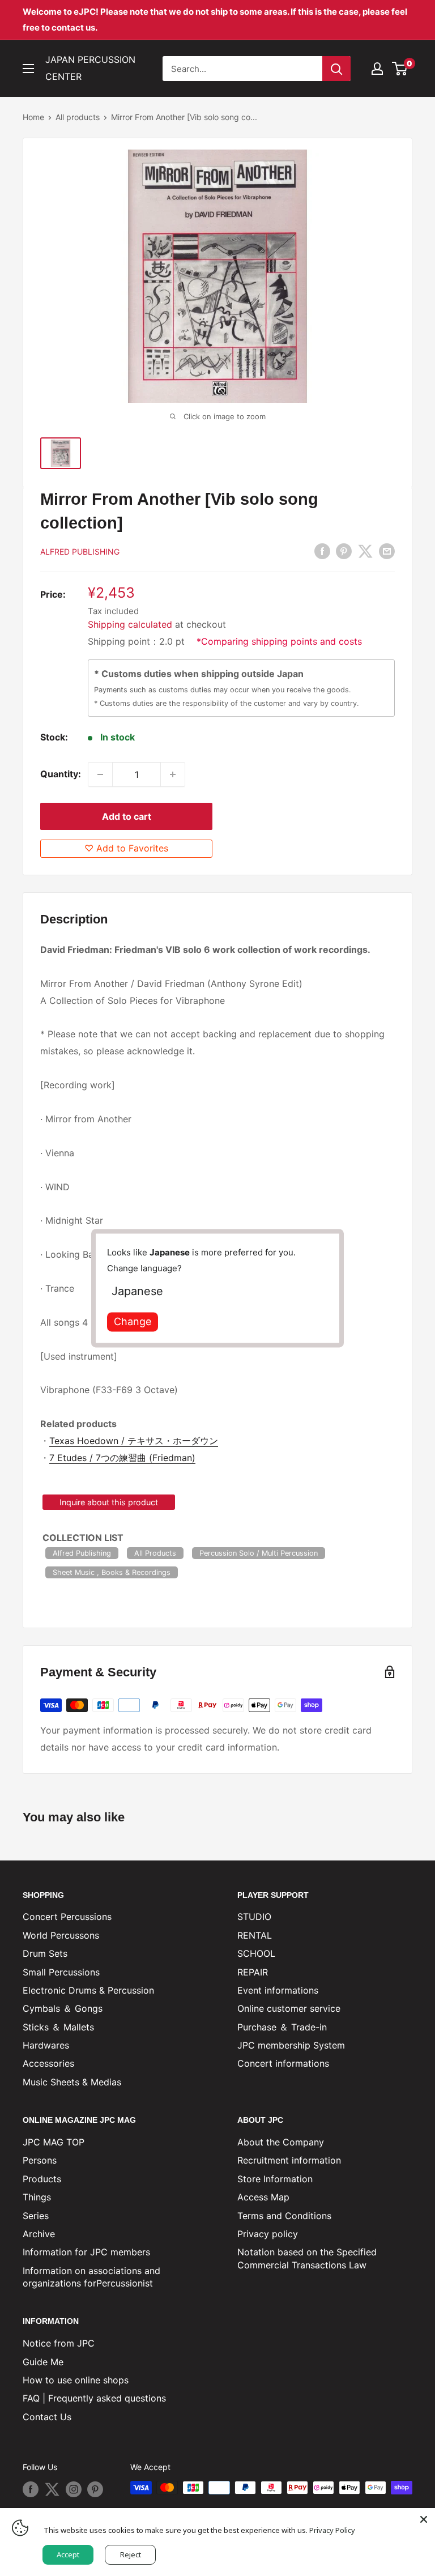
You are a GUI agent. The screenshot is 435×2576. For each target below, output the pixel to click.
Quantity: (61, 774)
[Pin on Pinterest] (344, 551)
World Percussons (61, 1935)
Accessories (48, 2063)
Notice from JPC (59, 2343)
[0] (400, 69)
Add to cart (127, 816)
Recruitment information (289, 2160)
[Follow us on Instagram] (74, 2489)
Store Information (275, 2179)
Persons (40, 2160)
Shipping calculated (130, 624)
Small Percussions (61, 1972)
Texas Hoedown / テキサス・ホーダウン (134, 1441)
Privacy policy (268, 2234)
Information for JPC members (86, 2252)
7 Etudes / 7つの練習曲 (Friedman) (122, 1458)
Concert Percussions (67, 1917)
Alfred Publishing (80, 552)
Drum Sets (45, 1953)
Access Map (263, 2197)
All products (78, 117)
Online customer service (289, 2008)
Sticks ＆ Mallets (58, 2027)
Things (37, 2197)
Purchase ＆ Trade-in (282, 2027)
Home (33, 117)
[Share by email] (387, 551)
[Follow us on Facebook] (31, 2489)
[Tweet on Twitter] (365, 551)
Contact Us (47, 2417)
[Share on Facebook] (322, 551)
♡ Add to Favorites (126, 848)
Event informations (278, 1990)
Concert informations (283, 2063)
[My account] (377, 69)
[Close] (424, 2519)
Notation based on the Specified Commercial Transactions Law (307, 2258)
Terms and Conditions (284, 2216)
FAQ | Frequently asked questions (94, 2398)
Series (36, 2216)
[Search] (336, 69)
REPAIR (253, 1972)
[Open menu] (28, 69)
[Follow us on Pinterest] (95, 2489)
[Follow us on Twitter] (52, 2489)
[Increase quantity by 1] (173, 774)
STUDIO (254, 1917)
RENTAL (255, 1935)
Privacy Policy (332, 2530)
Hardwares (46, 2045)
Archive (39, 2234)
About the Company (281, 2142)
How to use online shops (76, 2380)
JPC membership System (291, 2045)
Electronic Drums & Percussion (88, 1990)
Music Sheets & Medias (72, 2082)
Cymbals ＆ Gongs (63, 2008)
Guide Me (43, 2362)
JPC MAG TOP (54, 2142)
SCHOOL (256, 1953)
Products (42, 2179)
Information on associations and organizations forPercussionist (91, 2277)
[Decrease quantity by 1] (100, 774)
